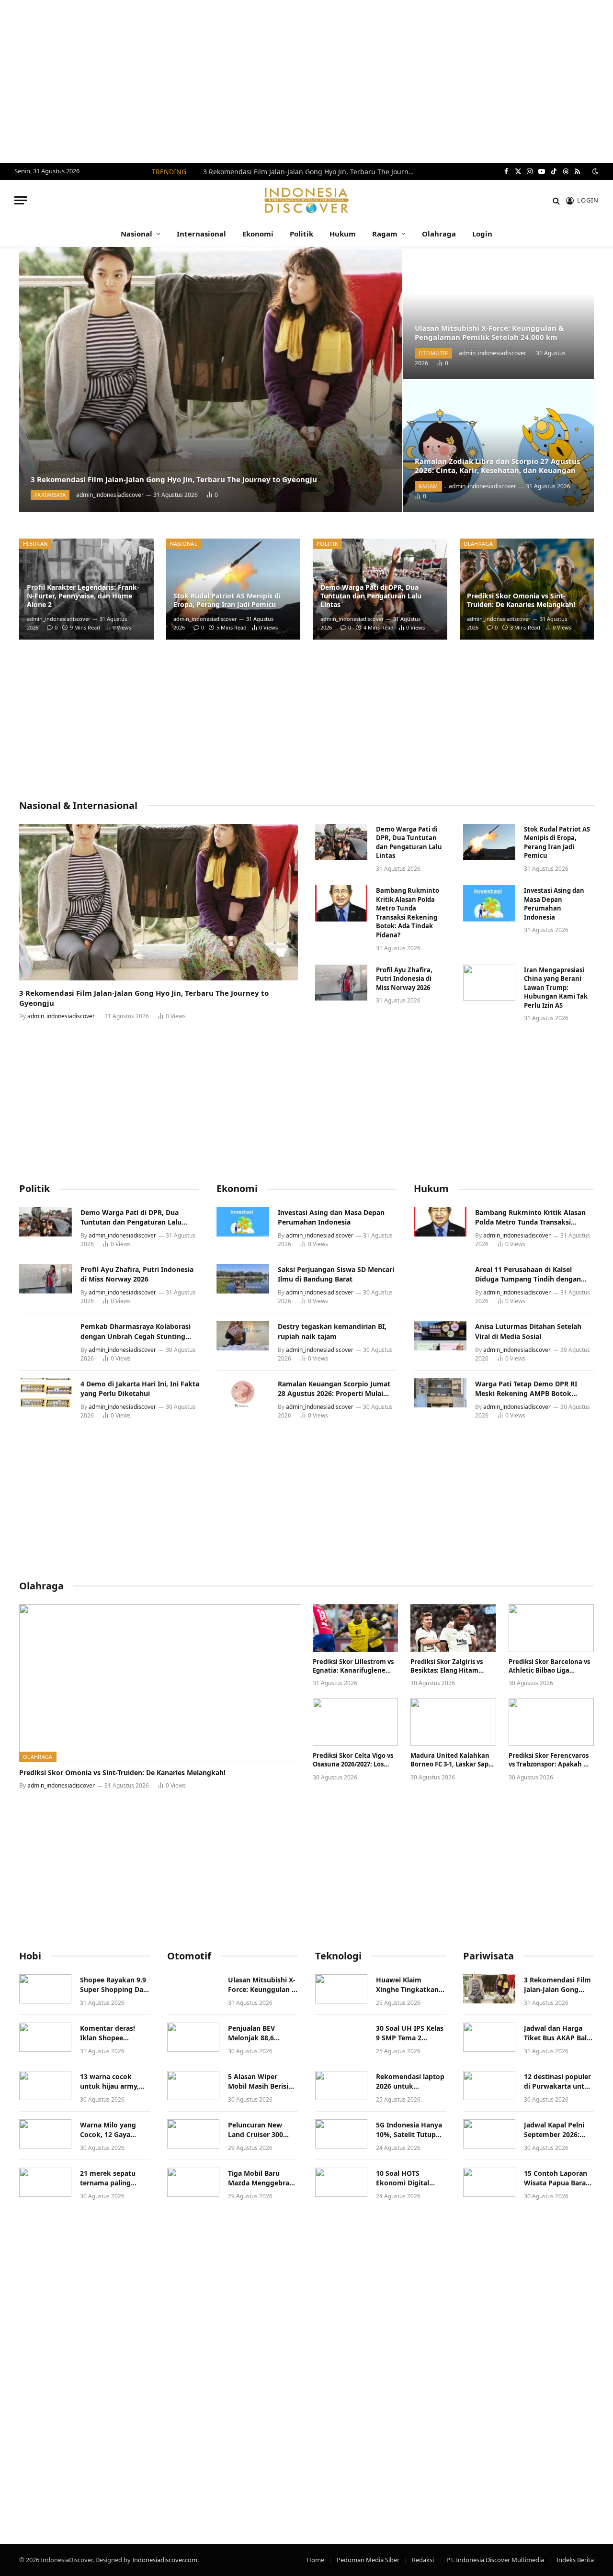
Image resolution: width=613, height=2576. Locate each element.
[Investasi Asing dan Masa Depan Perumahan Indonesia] (489, 903)
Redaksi (423, 2560)
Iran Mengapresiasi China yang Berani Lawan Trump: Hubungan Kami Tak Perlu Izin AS (556, 988)
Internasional (201, 234)
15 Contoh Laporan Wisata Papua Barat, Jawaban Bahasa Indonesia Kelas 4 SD (558, 2178)
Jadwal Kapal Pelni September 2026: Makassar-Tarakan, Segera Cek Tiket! (555, 2130)
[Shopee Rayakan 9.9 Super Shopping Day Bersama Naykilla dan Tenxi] (45, 1989)
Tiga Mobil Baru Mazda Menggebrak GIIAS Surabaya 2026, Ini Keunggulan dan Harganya (263, 2178)
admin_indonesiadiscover (110, 495)
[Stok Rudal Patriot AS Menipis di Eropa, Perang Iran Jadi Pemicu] (233, 589)
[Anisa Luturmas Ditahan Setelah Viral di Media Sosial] (440, 1336)
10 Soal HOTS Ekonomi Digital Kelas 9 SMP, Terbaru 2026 (410, 2178)
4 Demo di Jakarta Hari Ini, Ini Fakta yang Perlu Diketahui (140, 1389)
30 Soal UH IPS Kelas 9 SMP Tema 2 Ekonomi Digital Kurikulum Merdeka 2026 (410, 2033)
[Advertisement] (306, 81)
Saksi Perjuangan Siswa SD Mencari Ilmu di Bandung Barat (336, 1274)
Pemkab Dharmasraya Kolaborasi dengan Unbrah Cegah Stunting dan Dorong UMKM (136, 1331)
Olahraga (439, 234)
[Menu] (21, 200)
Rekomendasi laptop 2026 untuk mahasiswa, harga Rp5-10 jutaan (410, 2081)
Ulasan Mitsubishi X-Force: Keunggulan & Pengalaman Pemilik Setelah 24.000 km (489, 333)
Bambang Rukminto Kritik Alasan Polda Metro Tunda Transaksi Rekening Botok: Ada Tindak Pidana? (408, 913)
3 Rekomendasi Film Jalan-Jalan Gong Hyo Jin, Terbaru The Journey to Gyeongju (311, 172)
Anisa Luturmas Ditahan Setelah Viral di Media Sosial (528, 1331)
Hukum (343, 234)
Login (482, 234)
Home (315, 2560)
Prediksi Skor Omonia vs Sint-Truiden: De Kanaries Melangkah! (521, 600)
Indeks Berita (575, 2560)
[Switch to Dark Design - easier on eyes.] (594, 171)
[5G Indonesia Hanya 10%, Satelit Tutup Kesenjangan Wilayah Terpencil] (341, 2134)
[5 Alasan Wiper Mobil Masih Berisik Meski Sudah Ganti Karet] (193, 2086)
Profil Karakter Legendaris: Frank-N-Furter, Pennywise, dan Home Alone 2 (83, 596)
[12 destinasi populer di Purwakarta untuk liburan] (489, 2086)
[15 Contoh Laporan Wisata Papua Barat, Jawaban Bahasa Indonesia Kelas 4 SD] (489, 2182)
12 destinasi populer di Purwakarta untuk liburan (558, 2081)
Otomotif (433, 353)
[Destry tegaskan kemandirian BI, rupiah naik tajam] (243, 1336)
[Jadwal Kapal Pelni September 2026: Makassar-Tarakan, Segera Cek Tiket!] (489, 2134)
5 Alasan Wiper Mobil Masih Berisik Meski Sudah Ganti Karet (260, 2081)
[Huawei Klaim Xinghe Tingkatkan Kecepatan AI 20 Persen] (341, 1989)
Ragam (385, 234)
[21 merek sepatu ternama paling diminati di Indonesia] (45, 2182)
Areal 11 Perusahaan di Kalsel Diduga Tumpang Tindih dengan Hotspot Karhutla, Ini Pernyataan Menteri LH (530, 1274)
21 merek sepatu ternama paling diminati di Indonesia (108, 2178)
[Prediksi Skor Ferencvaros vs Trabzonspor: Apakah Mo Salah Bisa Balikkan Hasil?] (551, 1722)
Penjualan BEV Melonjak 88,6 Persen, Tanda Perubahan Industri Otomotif (260, 2033)
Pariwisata (50, 495)
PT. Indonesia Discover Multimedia (495, 2560)
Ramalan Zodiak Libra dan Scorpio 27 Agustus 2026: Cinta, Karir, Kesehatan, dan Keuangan (497, 466)
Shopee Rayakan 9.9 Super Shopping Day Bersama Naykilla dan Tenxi (114, 1985)
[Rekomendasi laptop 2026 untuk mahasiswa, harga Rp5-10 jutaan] (341, 2086)
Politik (301, 234)
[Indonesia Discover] (307, 200)
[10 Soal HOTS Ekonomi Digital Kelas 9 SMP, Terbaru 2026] (341, 2182)
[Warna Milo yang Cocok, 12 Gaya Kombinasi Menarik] (45, 2134)
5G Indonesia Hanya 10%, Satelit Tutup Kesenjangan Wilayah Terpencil (409, 2130)
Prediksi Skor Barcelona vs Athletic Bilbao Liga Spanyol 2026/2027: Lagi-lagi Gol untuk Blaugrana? (551, 1666)
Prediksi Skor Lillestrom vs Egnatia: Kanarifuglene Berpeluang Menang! (353, 1666)
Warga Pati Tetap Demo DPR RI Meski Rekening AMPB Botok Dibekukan (526, 1389)
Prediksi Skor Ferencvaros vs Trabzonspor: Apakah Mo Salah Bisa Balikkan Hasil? (551, 1760)
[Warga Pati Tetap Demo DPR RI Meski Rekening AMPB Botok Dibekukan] (440, 1393)
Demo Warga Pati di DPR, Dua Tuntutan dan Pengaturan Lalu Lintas (371, 596)
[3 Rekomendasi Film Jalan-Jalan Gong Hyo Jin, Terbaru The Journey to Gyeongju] (211, 380)
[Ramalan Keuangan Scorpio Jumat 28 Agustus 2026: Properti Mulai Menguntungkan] (243, 1393)
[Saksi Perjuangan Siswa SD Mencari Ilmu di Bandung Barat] (243, 1279)
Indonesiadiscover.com (165, 2560)
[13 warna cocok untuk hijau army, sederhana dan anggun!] (45, 2086)
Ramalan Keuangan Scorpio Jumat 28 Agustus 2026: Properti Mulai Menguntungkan (334, 1389)
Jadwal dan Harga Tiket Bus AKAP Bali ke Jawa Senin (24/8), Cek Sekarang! (558, 2033)
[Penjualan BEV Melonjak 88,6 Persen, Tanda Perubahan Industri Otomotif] (193, 2037)
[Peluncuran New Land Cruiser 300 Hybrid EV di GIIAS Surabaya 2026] (193, 2134)
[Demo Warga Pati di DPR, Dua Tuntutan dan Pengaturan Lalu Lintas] (341, 842)
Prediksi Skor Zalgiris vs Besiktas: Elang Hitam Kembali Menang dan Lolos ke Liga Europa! (452, 1666)
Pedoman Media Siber (368, 2560)
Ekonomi (258, 234)
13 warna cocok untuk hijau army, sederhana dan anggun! (109, 2081)
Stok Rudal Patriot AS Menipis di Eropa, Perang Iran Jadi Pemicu (227, 600)
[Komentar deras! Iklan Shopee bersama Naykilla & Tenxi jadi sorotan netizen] (45, 2037)
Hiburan (35, 544)
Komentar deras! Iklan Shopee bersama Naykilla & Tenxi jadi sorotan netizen (112, 2033)
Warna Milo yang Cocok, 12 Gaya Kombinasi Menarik (112, 2130)
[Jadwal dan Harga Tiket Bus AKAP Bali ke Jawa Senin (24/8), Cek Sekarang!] (489, 2037)
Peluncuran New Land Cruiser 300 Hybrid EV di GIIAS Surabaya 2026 (258, 2130)
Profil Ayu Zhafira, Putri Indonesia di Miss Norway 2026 (404, 979)
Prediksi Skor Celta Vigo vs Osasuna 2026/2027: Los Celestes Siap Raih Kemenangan (353, 1760)
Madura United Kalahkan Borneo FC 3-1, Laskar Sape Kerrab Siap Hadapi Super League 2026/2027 (451, 1760)
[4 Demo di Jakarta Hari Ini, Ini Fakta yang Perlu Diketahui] (45, 1393)
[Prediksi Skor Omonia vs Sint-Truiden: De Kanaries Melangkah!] (527, 589)
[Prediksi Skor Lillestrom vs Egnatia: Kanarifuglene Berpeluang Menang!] (355, 1628)
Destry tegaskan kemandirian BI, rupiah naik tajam (332, 1331)
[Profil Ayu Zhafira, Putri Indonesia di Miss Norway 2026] (341, 983)
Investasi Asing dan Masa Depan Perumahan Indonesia (554, 904)
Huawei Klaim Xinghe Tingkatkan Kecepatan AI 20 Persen (407, 1985)
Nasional (136, 234)
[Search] (556, 200)
